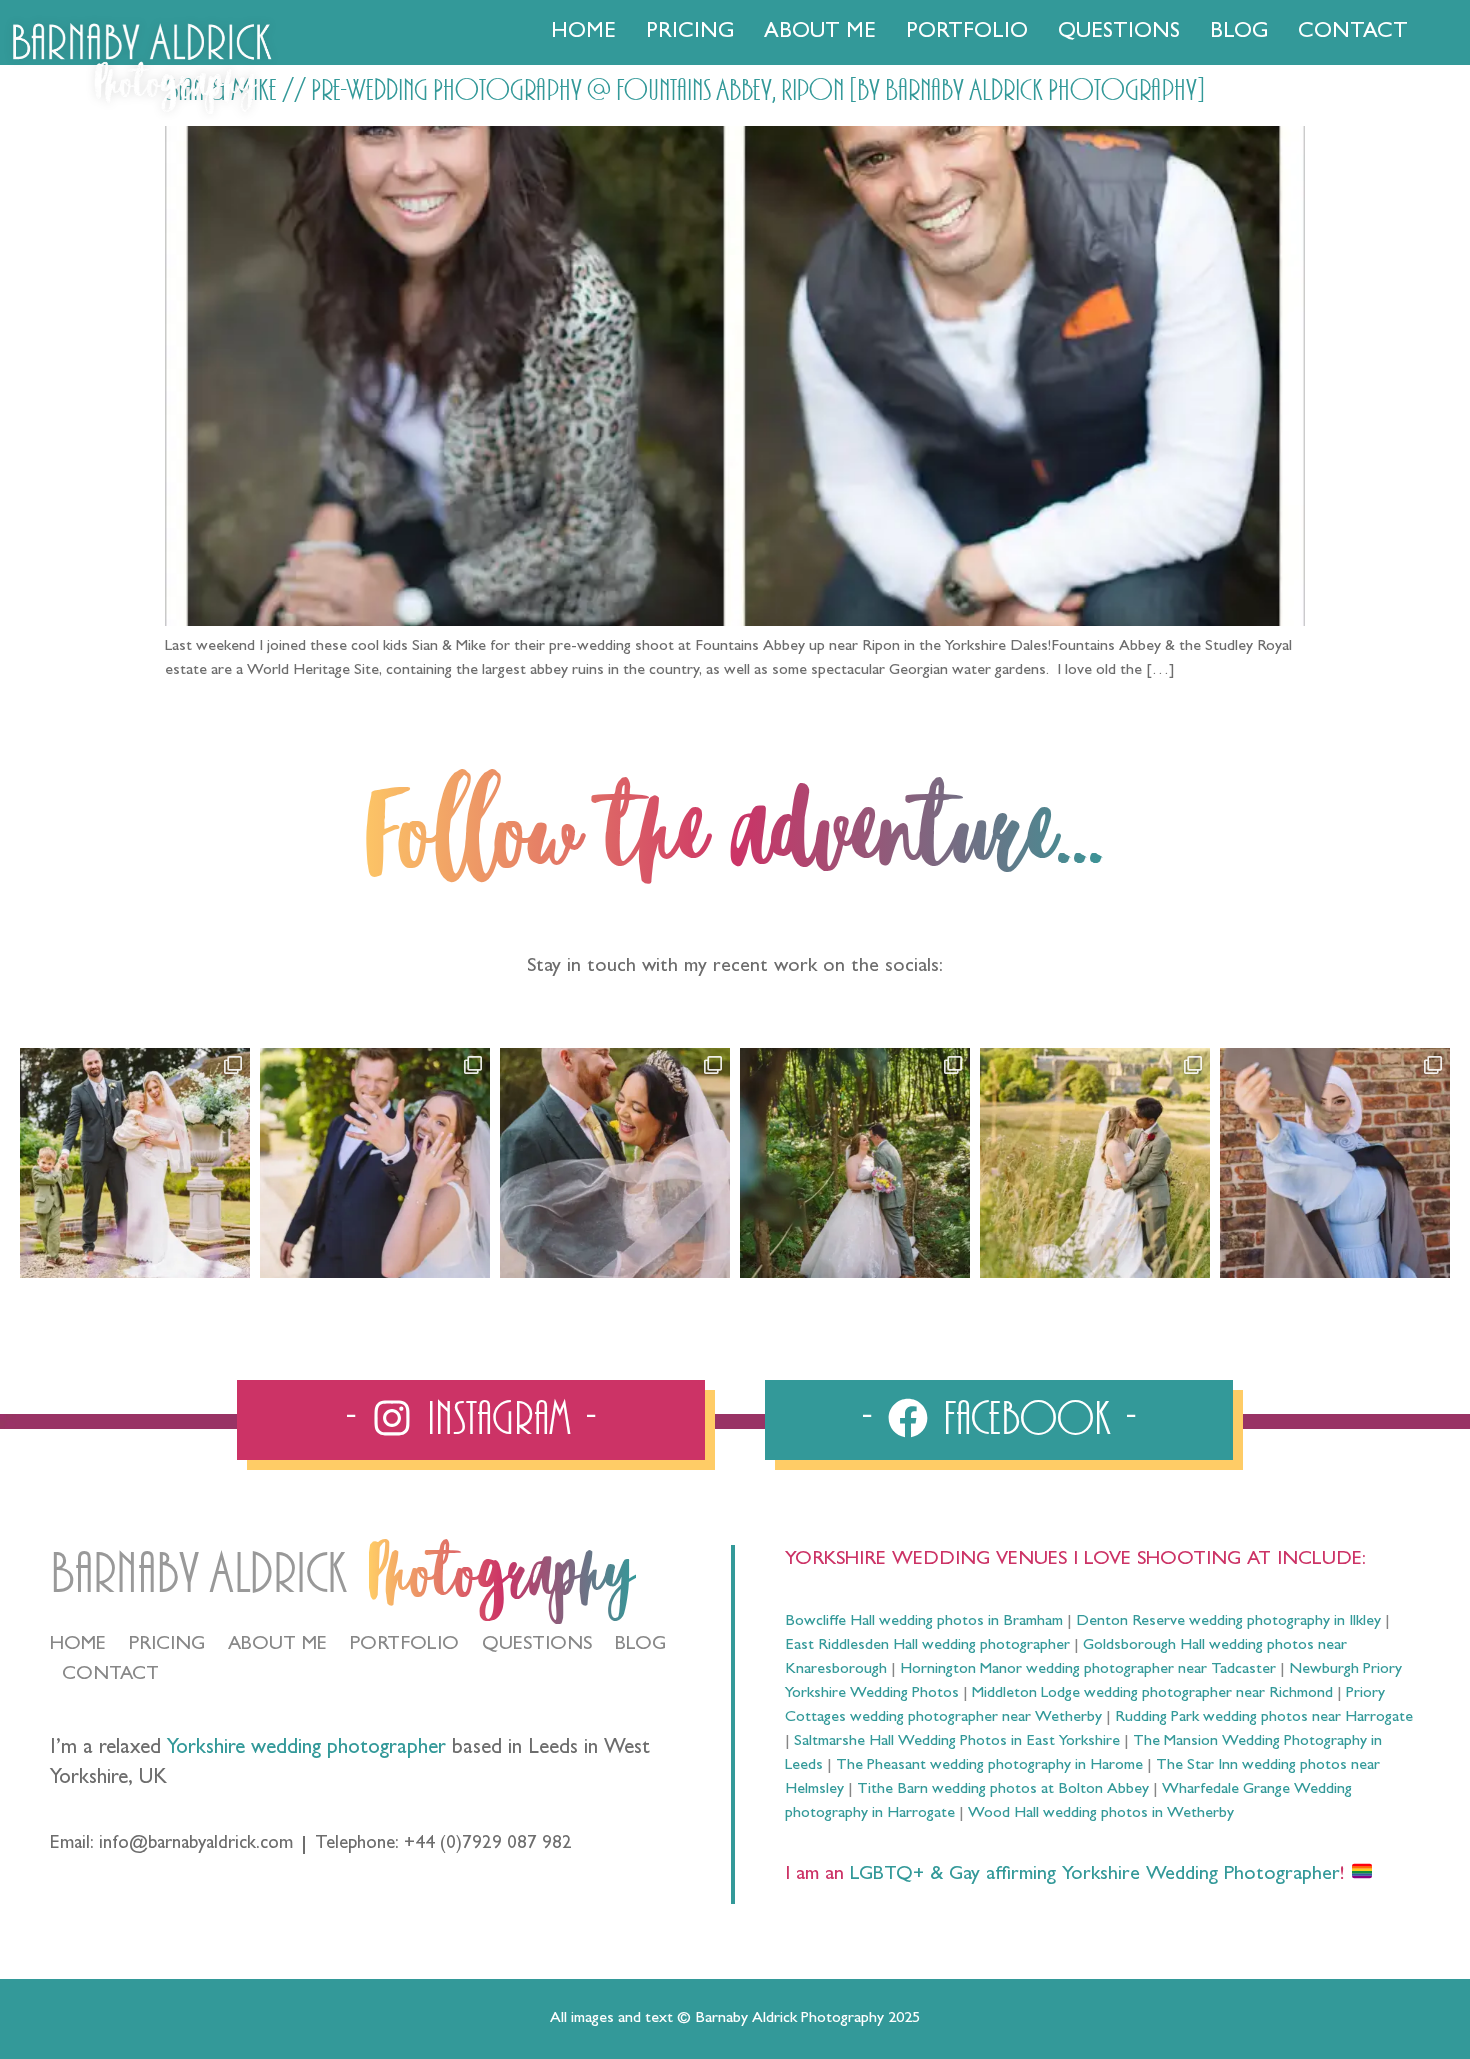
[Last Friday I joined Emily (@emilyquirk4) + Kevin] (1095, 1163)
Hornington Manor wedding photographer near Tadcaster (1088, 1670)
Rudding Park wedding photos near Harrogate (1264, 1718)
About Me (820, 33)
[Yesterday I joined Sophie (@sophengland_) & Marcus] (375, 1163)
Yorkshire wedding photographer (306, 1749)
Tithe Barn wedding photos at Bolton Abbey (1003, 1790)
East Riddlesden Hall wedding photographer (927, 1646)
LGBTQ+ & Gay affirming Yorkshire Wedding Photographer (1092, 1875)
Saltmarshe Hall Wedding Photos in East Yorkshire (957, 1742)
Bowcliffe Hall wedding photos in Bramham (924, 1622)
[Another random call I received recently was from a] (1335, 1163)
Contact (1353, 33)
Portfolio (967, 33)
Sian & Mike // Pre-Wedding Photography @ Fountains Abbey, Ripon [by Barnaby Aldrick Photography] (685, 91)
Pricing (690, 33)
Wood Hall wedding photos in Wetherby (1101, 1814)
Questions (1119, 33)
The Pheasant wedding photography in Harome (989, 1766)
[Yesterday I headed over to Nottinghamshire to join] (615, 1163)
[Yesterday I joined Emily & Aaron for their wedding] (135, 1163)
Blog (1239, 33)
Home (583, 33)
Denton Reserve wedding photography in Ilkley (1228, 1622)
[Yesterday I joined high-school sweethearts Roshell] (855, 1163)
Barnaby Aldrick (198, 1574)
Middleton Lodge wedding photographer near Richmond (1152, 1694)
